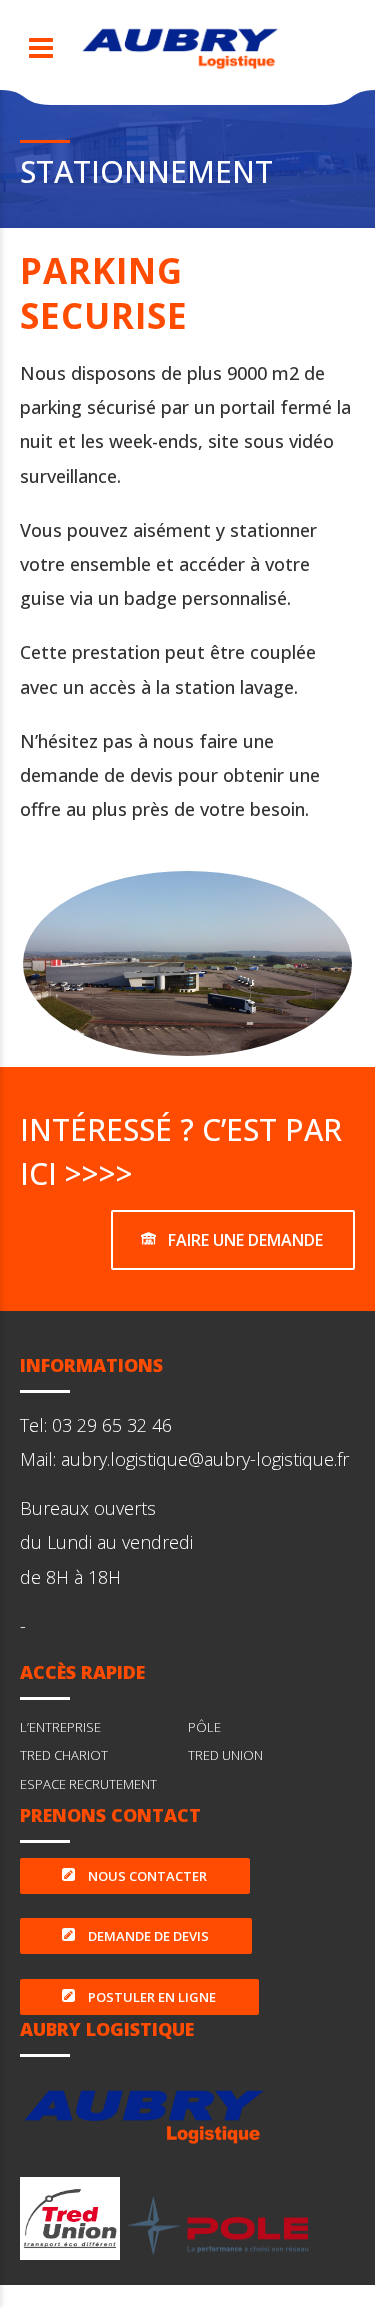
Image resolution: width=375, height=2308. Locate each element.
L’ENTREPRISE (60, 1727)
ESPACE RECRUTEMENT (88, 1784)
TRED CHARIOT (64, 1755)
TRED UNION (225, 1755)
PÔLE (204, 1727)
